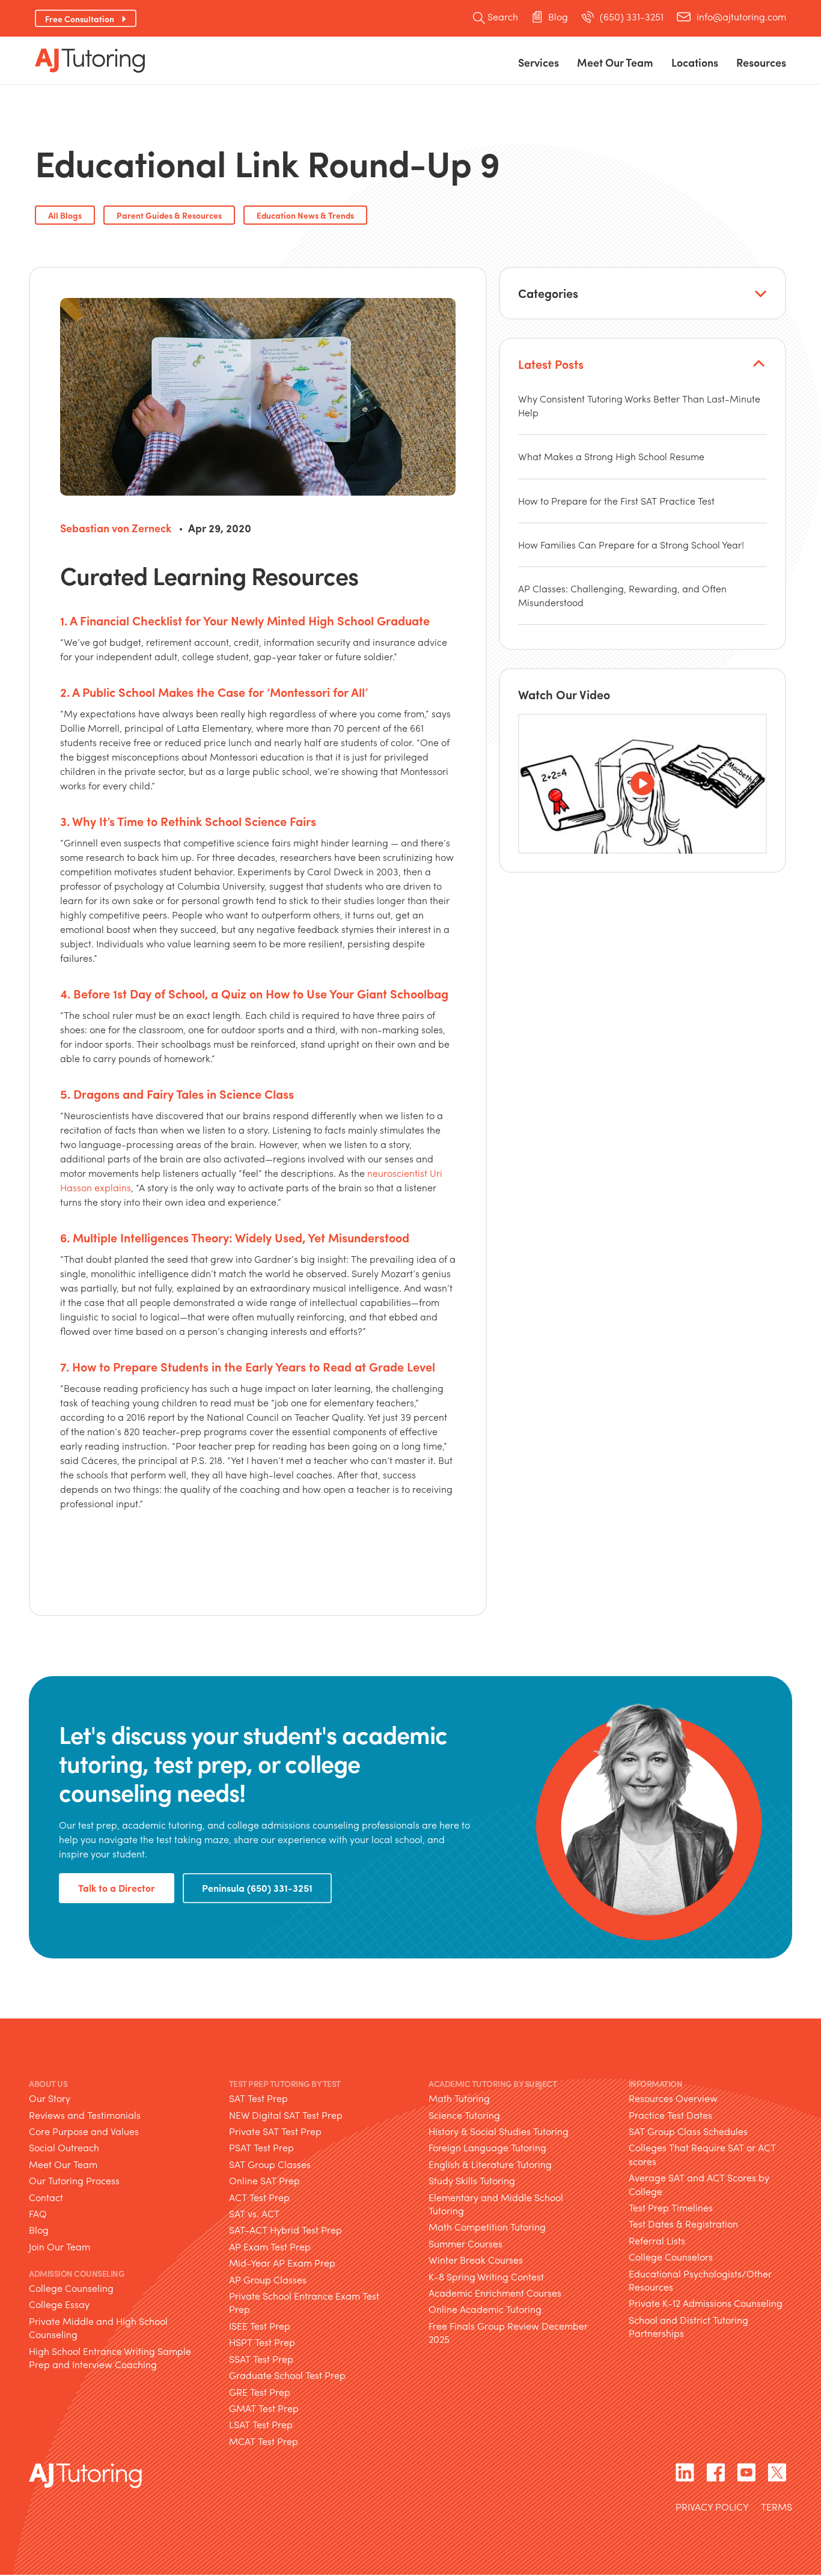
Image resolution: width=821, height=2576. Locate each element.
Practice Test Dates (670, 2115)
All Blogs (65, 215)
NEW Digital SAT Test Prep (286, 2115)
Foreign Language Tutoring (487, 2147)
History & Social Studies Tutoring (499, 2131)
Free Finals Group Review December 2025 (508, 2332)
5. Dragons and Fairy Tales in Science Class (177, 1094)
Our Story (50, 2098)
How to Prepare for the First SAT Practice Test (616, 501)
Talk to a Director (117, 1888)
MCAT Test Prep (264, 2441)
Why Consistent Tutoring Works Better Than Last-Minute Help (639, 405)
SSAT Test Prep (261, 2359)
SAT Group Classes (270, 2164)
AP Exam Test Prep (270, 2246)
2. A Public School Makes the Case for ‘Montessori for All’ (214, 692)
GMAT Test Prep (264, 2408)
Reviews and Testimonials (85, 2115)
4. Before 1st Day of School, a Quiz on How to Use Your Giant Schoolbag (254, 993)
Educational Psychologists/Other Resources (700, 2280)
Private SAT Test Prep (275, 2131)
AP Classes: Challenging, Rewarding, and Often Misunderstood (622, 595)
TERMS (777, 2508)
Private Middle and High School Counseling (98, 2328)
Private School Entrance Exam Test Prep (304, 2302)
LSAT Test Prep (261, 2424)
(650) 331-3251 (632, 17)
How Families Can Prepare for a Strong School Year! (631, 545)
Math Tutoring (459, 2098)
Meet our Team (615, 62)
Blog (558, 17)
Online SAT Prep (264, 2180)
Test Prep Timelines (671, 2207)
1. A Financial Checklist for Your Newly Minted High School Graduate (245, 620)
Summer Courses (465, 2243)
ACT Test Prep (259, 2197)
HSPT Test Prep (262, 2342)
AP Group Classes (268, 2280)
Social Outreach (64, 2147)
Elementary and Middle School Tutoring (496, 2204)
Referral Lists (657, 2240)
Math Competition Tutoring (487, 2227)
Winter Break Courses (476, 2260)
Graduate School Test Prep (287, 2375)
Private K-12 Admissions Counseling (706, 2303)
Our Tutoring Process (74, 2180)
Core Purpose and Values (84, 2131)
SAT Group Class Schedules (688, 2131)
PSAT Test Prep (261, 2147)
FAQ (38, 2213)
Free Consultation (80, 19)
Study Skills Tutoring (472, 2180)
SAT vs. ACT (254, 2213)
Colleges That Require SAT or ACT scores (702, 2154)
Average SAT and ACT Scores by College (699, 2184)
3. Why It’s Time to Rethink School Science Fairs (188, 821)
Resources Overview (673, 2098)
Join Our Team (60, 2246)
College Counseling (71, 2288)
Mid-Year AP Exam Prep (282, 2263)
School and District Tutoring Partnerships (688, 2326)
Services (539, 62)
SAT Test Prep (258, 2098)
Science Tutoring (464, 2115)
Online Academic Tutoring (485, 2309)
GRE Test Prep (260, 2392)
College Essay (59, 2304)
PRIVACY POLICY (712, 2508)
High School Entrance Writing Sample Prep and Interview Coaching (110, 2358)
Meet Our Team (63, 2164)
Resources (761, 62)
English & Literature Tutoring (490, 2164)
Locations (695, 62)
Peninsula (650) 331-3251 (257, 1888)
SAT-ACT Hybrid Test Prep (285, 2230)
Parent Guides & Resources (169, 215)
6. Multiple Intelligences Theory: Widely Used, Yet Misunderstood (235, 1237)
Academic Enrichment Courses (495, 2293)
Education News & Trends (305, 215)
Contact (46, 2197)
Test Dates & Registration (683, 2224)
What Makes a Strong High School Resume (611, 456)
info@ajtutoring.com (741, 17)
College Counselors (671, 2257)
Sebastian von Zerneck (116, 528)
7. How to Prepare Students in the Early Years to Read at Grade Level (248, 1366)
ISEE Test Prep (260, 2326)
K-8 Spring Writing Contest (486, 2277)
